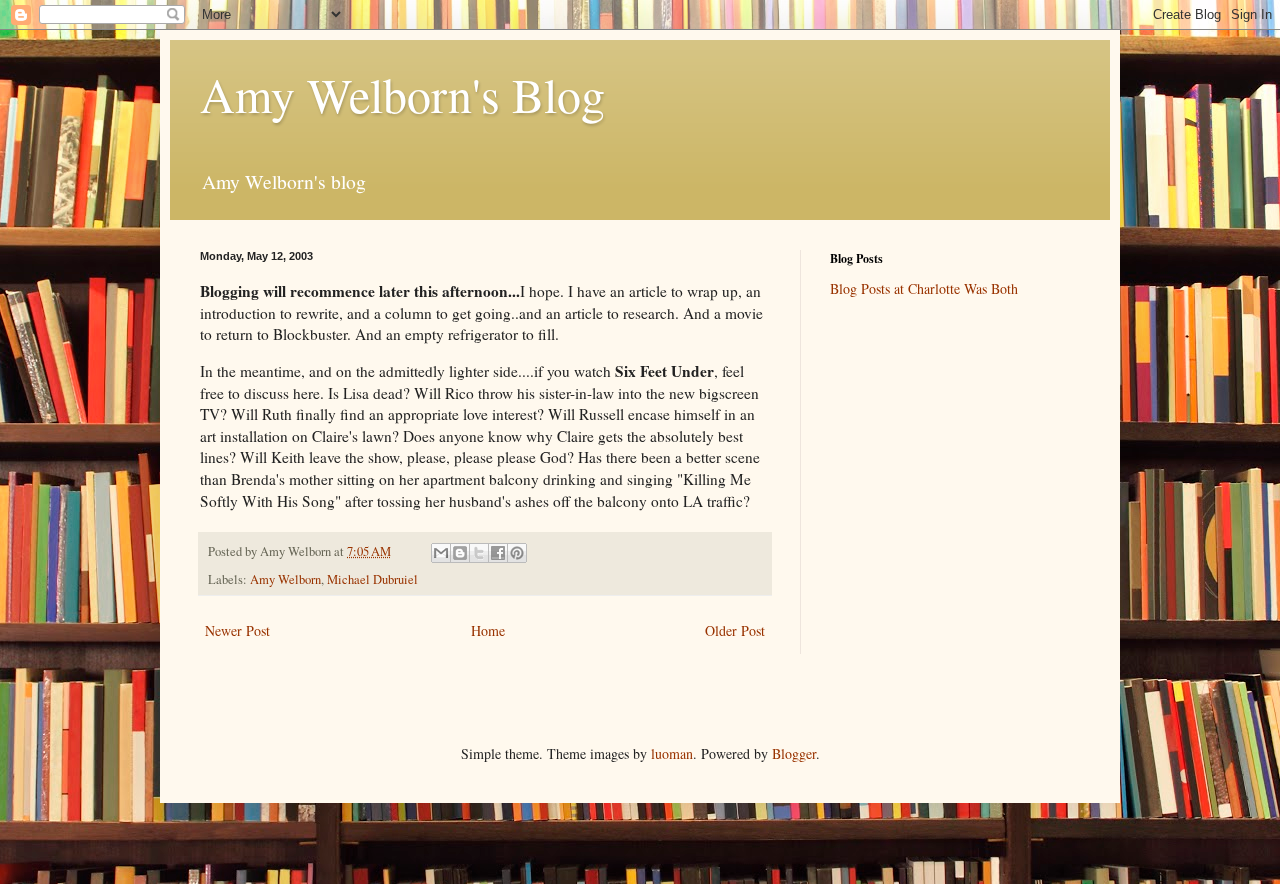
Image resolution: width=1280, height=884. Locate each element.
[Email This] (441, 553)
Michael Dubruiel (372, 579)
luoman (672, 753)
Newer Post (237, 630)
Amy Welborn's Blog (402, 94)
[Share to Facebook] (498, 553)
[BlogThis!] (460, 553)
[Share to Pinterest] (517, 553)
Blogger (794, 753)
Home (488, 630)
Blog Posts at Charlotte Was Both (924, 288)
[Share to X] (479, 553)
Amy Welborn (285, 579)
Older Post (735, 630)
